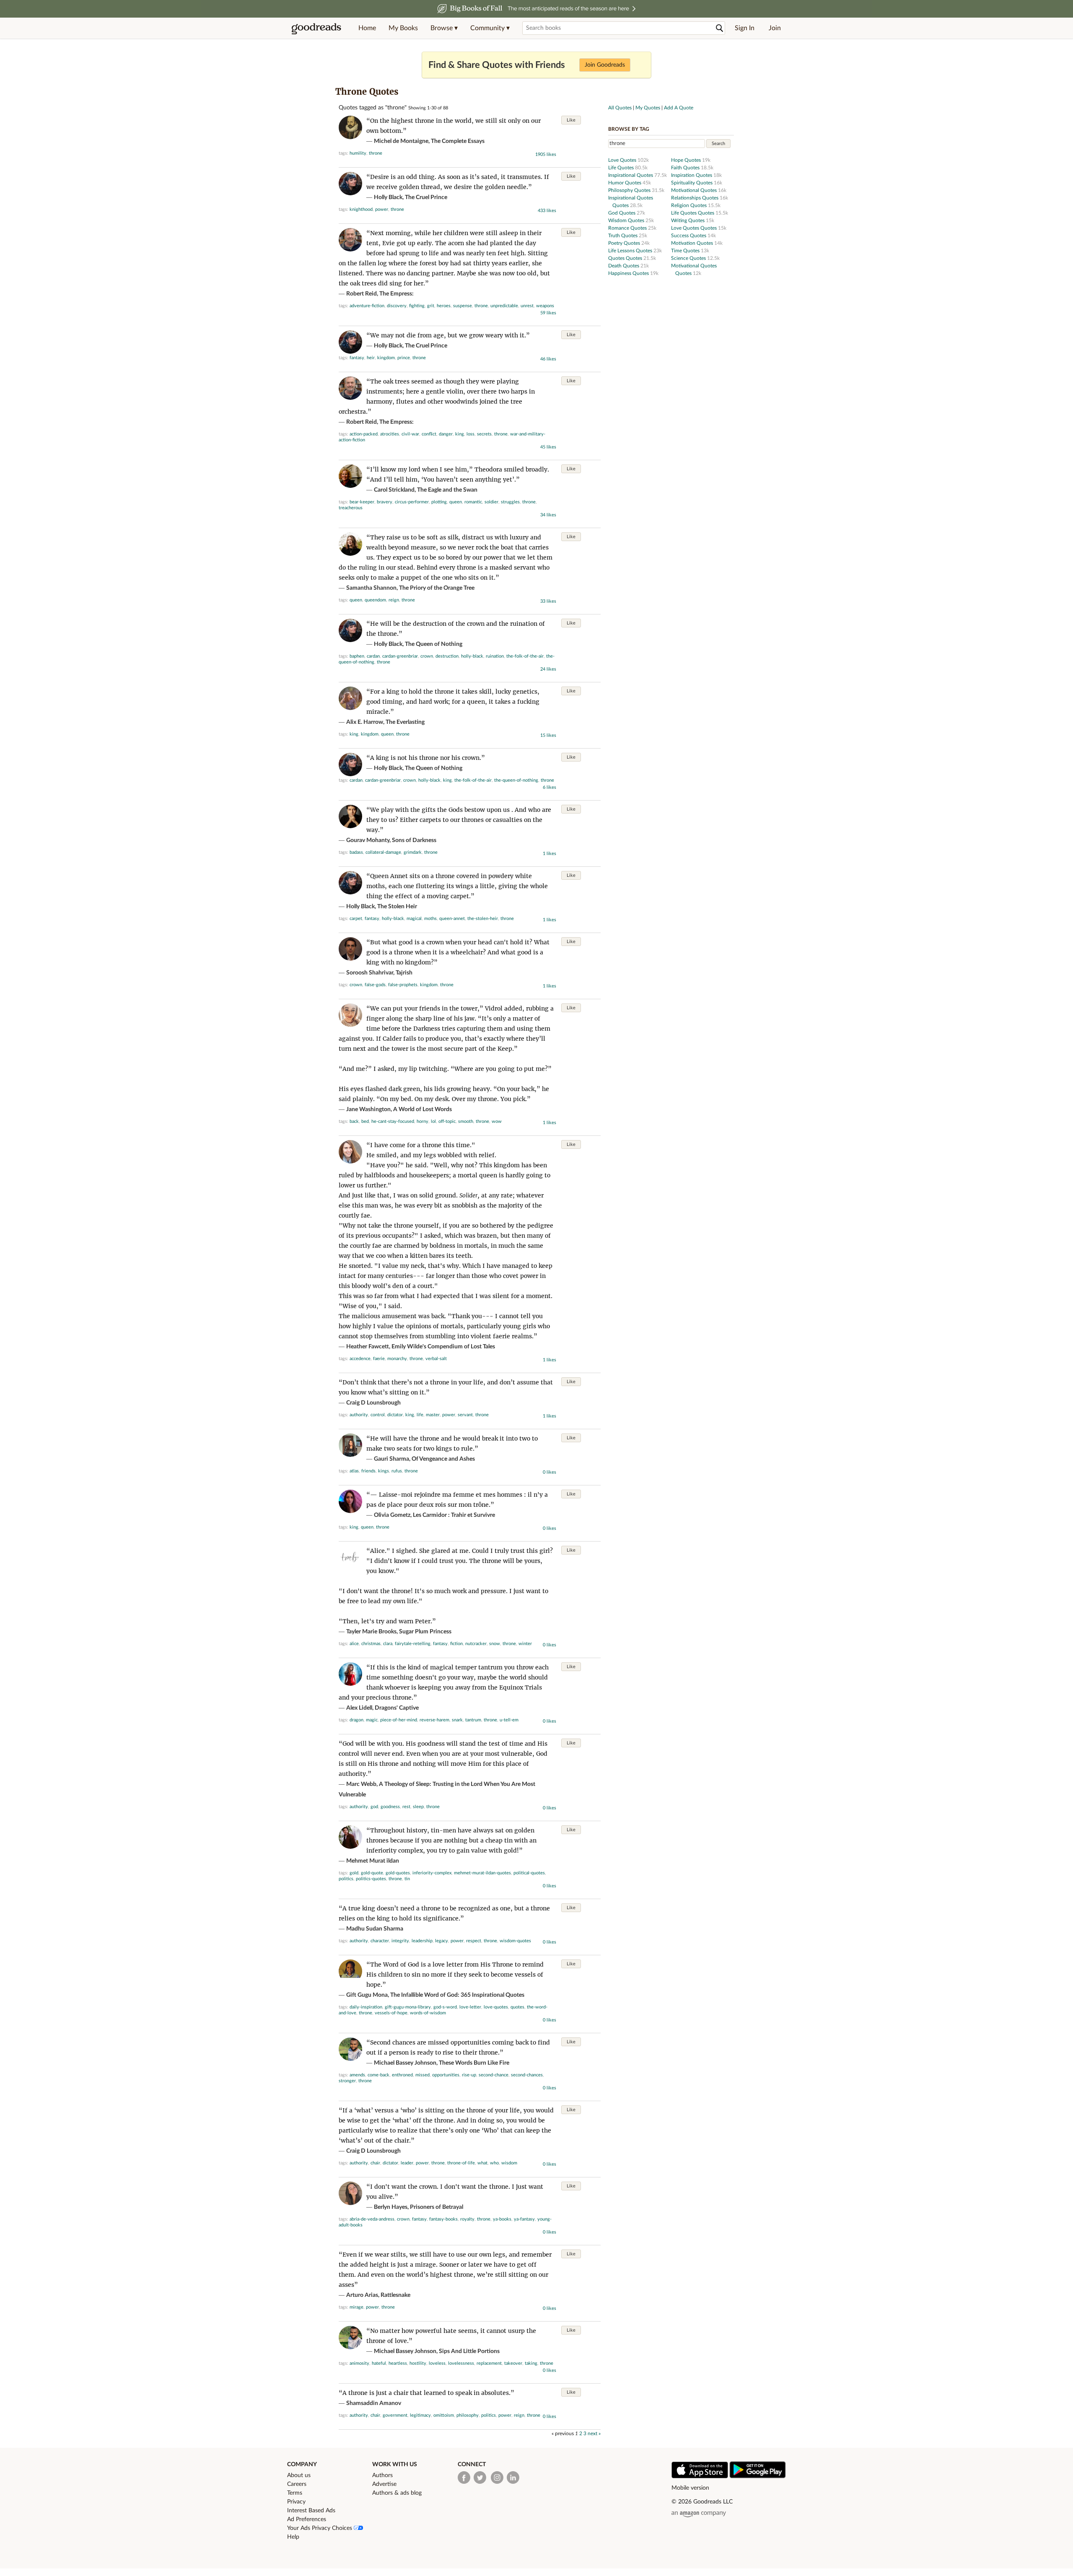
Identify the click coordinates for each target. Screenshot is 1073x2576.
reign (394, 600)
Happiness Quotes (629, 273)
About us (299, 2475)
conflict (429, 434)
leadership (422, 1941)
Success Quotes (689, 236)
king (460, 434)
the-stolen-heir (483, 919)
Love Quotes (623, 160)
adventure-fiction (367, 306)
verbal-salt (436, 1359)
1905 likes (546, 154)
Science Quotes (689, 258)
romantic (473, 502)
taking (531, 2363)
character (380, 1941)
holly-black (472, 656)
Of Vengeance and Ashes (443, 1459)
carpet (356, 919)
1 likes (549, 854)
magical (414, 919)
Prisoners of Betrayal (437, 2207)
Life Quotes (622, 168)
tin (407, 1879)
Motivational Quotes (695, 190)
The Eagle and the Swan (447, 490)
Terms (295, 2493)
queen (456, 502)
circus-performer (412, 502)
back (354, 1121)
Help (293, 2537)
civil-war (410, 434)
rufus (397, 1471)
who (494, 2163)
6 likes (549, 787)
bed (365, 1121)
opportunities (446, 2075)
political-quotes (529, 1873)
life (420, 1415)
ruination (495, 656)
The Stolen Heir (397, 907)
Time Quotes (686, 251)
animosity (359, 2363)
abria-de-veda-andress (372, 2219)
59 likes (548, 313)
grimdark (413, 852)
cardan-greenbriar (400, 656)
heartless (398, 2363)
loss (470, 434)
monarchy (397, 1359)
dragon (356, 1720)
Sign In (745, 28)
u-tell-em (509, 1720)
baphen (357, 656)
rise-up (469, 2075)
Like (571, 120)
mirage (356, 2307)
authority (359, 1415)
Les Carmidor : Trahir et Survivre (454, 1515)
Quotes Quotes (626, 258)
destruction (447, 656)
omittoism (444, 2415)
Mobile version (690, 2488)
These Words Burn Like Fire (474, 2063)
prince (404, 358)
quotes (517, 2007)
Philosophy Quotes (630, 190)
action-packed (364, 434)
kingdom (386, 358)
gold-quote (372, 1873)
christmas (371, 1644)
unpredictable (504, 306)
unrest (527, 306)
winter (525, 1644)
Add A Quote (679, 108)
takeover (513, 2363)
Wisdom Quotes (627, 220)
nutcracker (476, 1644)
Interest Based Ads (311, 2511)
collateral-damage (383, 852)
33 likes (548, 601)
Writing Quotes (688, 220)
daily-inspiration (366, 2007)
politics (346, 1879)
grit (431, 306)
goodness (390, 1807)
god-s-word (445, 2007)
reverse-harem (434, 1720)
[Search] (720, 28)
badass (356, 852)
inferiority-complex (432, 1873)
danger (446, 434)
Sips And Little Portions (469, 2351)
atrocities (390, 434)
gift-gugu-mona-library (408, 2007)
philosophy (468, 2415)
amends (357, 2075)
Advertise (384, 2484)
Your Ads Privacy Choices (320, 2528)
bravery (385, 502)
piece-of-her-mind (399, 1720)
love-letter (470, 2007)
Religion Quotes (689, 205)
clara (388, 1644)
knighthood (361, 209)
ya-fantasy (524, 2219)
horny (422, 1121)
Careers (297, 2484)
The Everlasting (405, 722)
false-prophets (403, 985)
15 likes (548, 735)
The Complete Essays (458, 141)
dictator (395, 1415)
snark (457, 1720)
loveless (437, 2363)
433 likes (547, 211)
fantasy (357, 358)
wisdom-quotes (515, 1941)
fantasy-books (443, 2219)
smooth (466, 1121)
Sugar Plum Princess (425, 1632)
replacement (489, 2363)
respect (474, 1941)
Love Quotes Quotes (695, 228)
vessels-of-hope (391, 2013)
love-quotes (496, 2007)
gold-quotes (398, 1873)
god (374, 1807)
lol (433, 1121)
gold (354, 1873)
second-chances (527, 2075)
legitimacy (420, 2415)
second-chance (494, 2075)
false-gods (375, 985)
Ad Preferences (307, 2519)
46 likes (548, 359)
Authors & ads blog (397, 2493)
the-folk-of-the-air (525, 656)
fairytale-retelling (413, 1644)
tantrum (473, 1720)
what (482, 2163)
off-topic (447, 1121)
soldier (491, 502)
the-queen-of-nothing (516, 780)
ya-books (502, 2219)
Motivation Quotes (693, 243)
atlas (354, 1471)
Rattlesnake (395, 2295)
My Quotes (648, 108)
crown (427, 656)
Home (367, 28)
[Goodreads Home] (316, 28)
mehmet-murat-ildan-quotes (482, 1873)
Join (775, 28)
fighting (417, 306)
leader (407, 2163)
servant (465, 1415)
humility (358, 153)
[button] (444, 28)
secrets (484, 434)
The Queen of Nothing (434, 644)
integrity (400, 1941)
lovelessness (461, 2363)
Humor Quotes (625, 183)
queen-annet (452, 919)
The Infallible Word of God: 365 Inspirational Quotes (457, 1995)
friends (368, 1471)
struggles (510, 502)
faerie (379, 1359)
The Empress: (397, 294)
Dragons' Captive (397, 1708)
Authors (382, 2475)
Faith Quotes (686, 168)
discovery (397, 306)
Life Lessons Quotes (631, 251)
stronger (347, 2081)
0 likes (549, 1472)
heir (371, 358)
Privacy (296, 2502)
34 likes (548, 515)
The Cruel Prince (426, 197)
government (395, 2415)
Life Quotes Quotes (693, 213)
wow (497, 1121)
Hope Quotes (687, 160)
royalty (467, 2219)
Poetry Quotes (625, 243)
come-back (378, 2075)
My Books (403, 28)
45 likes (548, 447)
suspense (463, 306)
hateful (379, 2363)
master (433, 1415)
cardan (373, 656)
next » (594, 2433)
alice (354, 1644)
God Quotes (622, 213)
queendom (375, 600)
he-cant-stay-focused (393, 1121)
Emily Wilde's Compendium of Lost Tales (443, 1347)
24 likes (548, 669)
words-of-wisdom (428, 2013)
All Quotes (620, 108)
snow (495, 1644)
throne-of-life (461, 2163)
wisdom (509, 2163)
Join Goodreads (605, 65)
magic (372, 1720)
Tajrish (404, 973)
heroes (444, 306)
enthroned (402, 2075)
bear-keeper (362, 502)
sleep (418, 1807)
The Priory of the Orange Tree (437, 588)
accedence (360, 1359)
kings (384, 1471)
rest (406, 1807)
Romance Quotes (628, 228)
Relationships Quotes (695, 198)
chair (375, 2163)
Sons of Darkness (414, 840)
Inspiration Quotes (692, 175)
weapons (545, 306)
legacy (442, 1941)
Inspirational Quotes (631, 175)
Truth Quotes (623, 236)
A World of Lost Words (422, 1109)
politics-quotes (371, 1879)
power (382, 209)
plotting (439, 502)
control (378, 1415)
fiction (456, 1644)
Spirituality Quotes (692, 183)
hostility (418, 2363)
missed (422, 2075)
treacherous (351, 508)
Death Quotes (624, 266)
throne (376, 153)
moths (430, 919)
